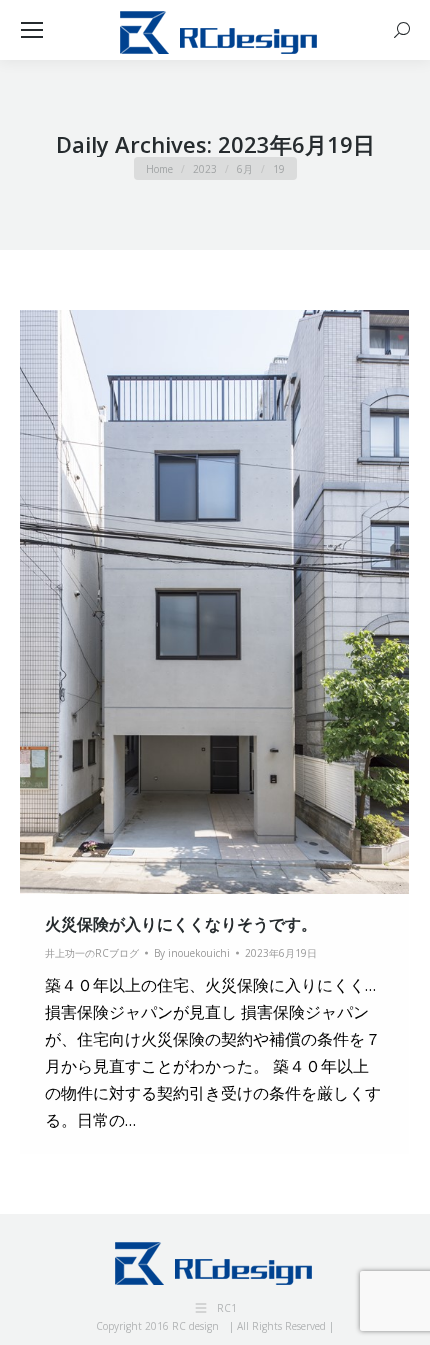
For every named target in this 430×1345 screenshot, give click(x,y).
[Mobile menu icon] (32, 30)
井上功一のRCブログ (92, 953)
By (192, 953)
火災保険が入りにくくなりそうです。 (181, 924)
